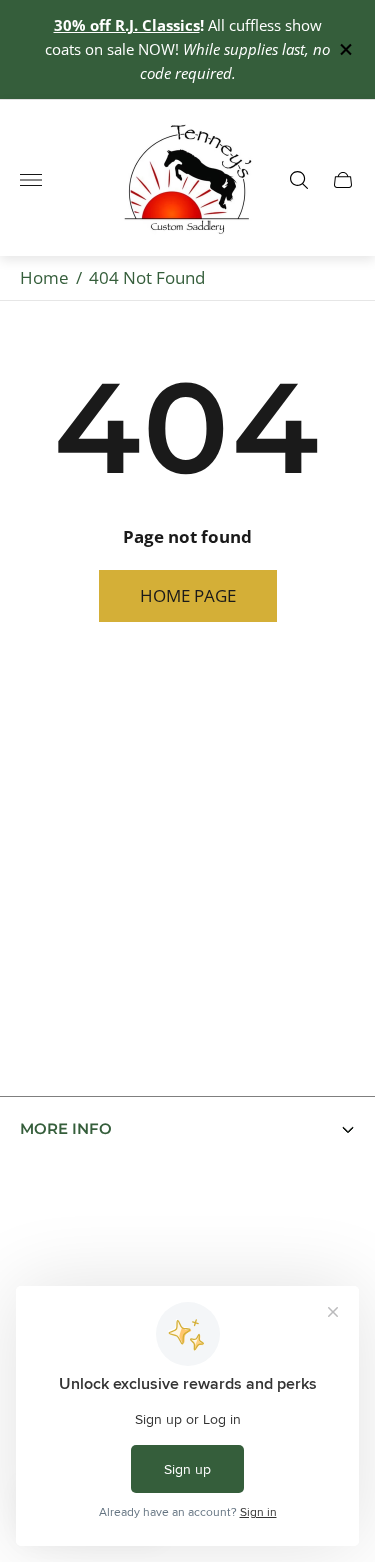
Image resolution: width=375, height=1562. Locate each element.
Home (44, 277)
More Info (66, 1129)
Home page (188, 595)
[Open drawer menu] (31, 180)
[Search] (299, 180)
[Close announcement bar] (344, 49)
